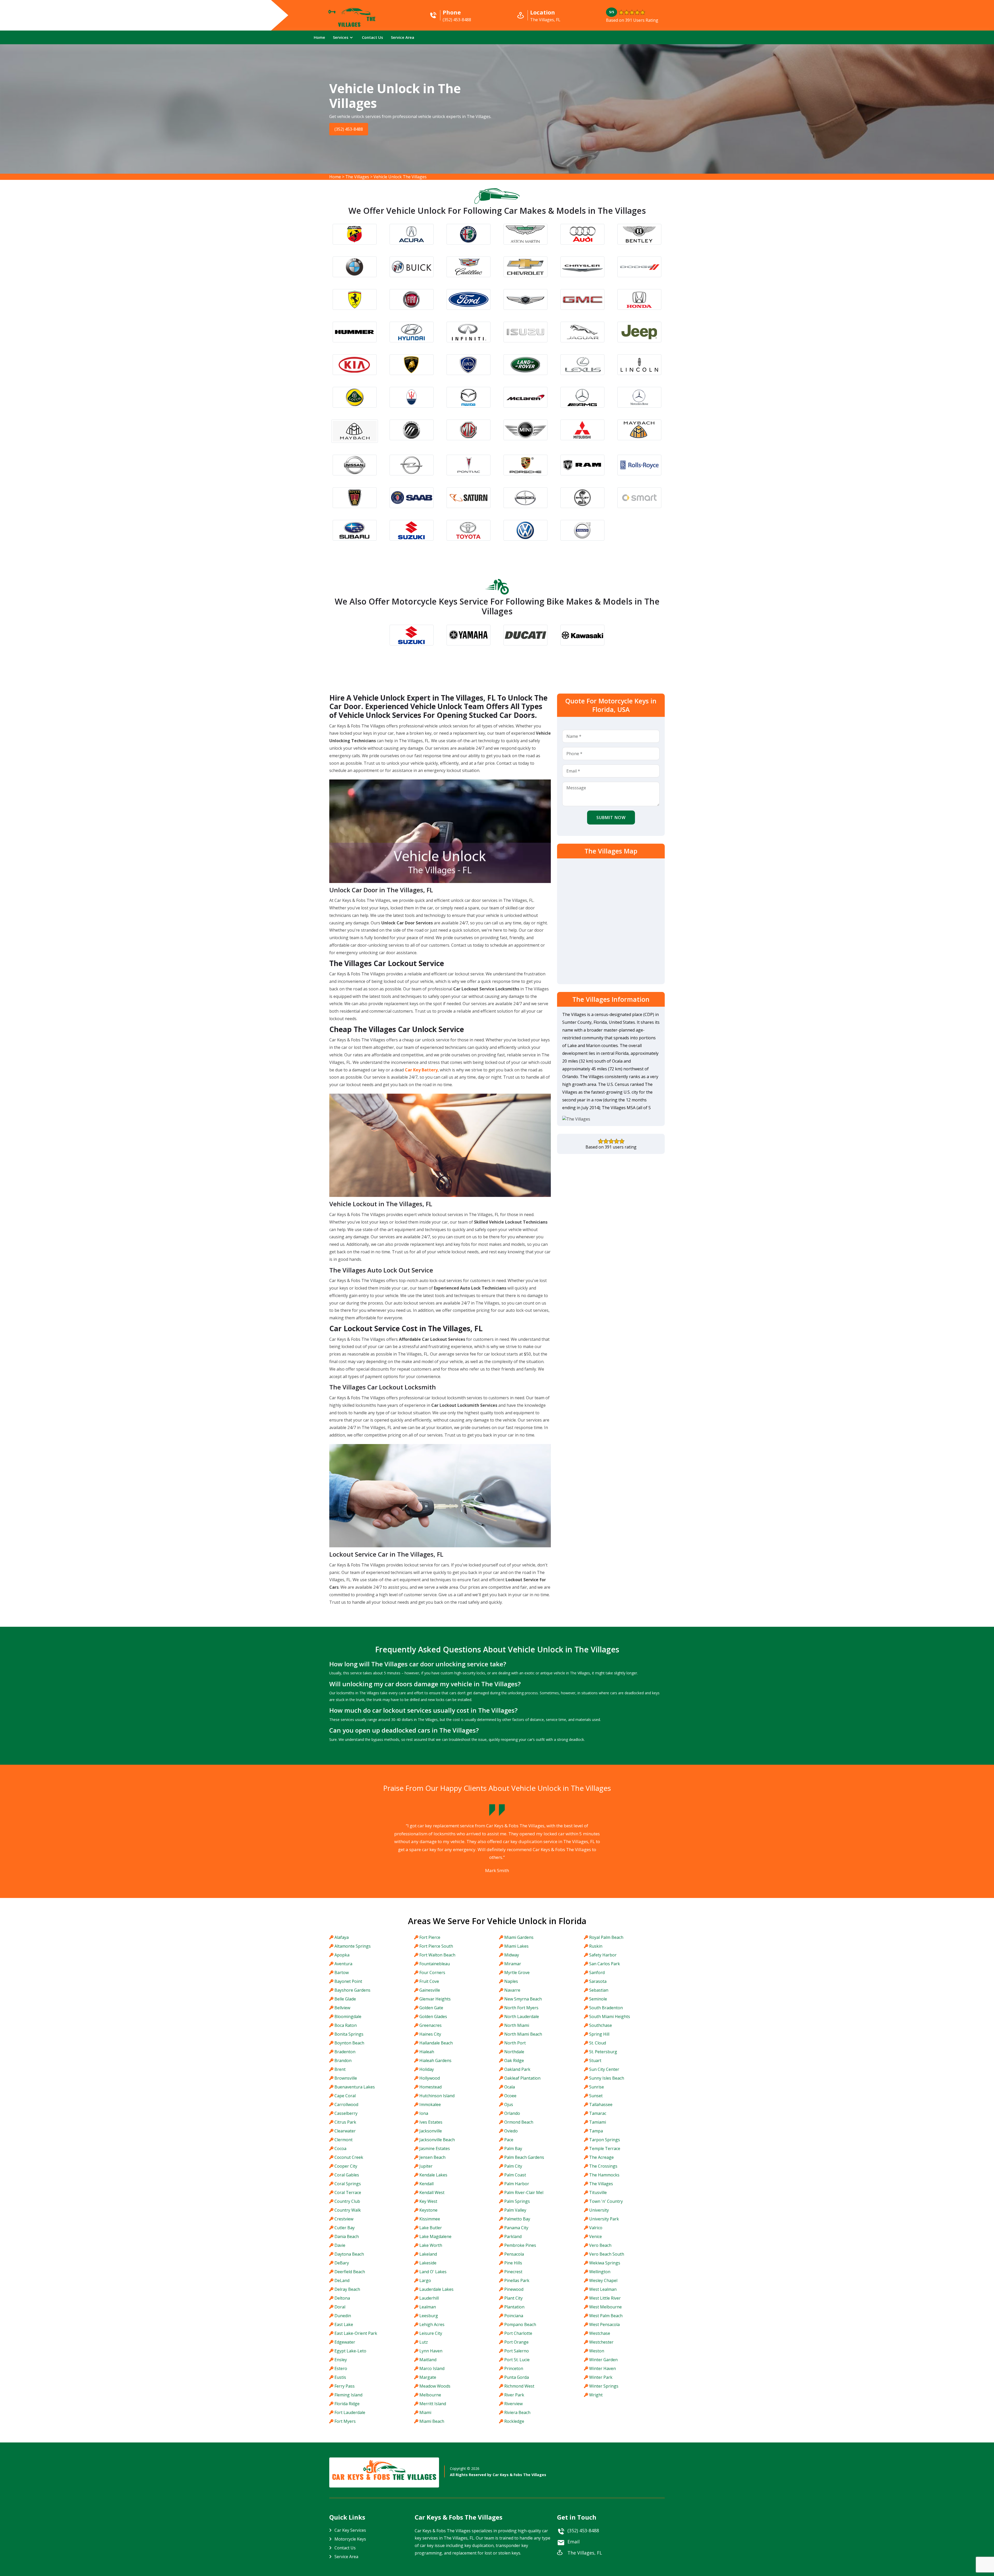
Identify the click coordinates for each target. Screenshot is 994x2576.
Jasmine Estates (435, 2148)
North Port (515, 2043)
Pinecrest (513, 2272)
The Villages (357, 177)
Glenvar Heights (435, 1999)
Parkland (513, 2236)
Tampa (596, 2131)
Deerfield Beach (350, 2272)
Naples (511, 1981)
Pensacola (514, 2254)
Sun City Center (604, 2069)
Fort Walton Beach (437, 1955)
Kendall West (432, 2192)
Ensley (341, 2360)
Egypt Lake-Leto (350, 2351)
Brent (340, 2069)
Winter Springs (604, 2386)
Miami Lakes (516, 1946)
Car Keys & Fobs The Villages (519, 2475)
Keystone (428, 2210)
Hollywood (430, 2078)
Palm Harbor (517, 2184)
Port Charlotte (518, 2333)
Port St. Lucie (517, 2360)
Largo (425, 2280)
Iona (424, 2113)
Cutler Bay (345, 2228)
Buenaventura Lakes (355, 2087)
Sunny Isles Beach (607, 2078)
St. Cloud (598, 2043)
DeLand (342, 2280)
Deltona (342, 2298)
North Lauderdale (522, 2016)
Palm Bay (513, 2148)
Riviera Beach (517, 2412)
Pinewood (514, 2289)
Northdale (514, 2052)
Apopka (342, 1955)
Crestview (344, 2219)
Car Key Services (350, 2530)
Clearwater (345, 2131)
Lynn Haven (431, 2351)
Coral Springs (348, 2184)
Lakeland (428, 2254)
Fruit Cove (429, 1981)
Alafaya (342, 1937)
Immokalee (430, 2104)
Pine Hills (513, 2263)
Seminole (598, 1999)
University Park (604, 2219)
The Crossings (603, 2166)
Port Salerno (517, 2351)
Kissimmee (430, 2219)
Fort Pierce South (436, 1946)
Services (341, 37)
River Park (514, 2395)
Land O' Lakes (433, 2272)
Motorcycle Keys (350, 2539)
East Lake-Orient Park (356, 2333)
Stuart (595, 2060)
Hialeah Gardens (435, 2060)
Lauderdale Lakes (436, 2289)
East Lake (344, 2324)
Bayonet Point (348, 1981)
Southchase (601, 2025)
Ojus (509, 2104)
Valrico (596, 2228)
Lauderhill (429, 2298)
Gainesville (430, 1990)
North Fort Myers (521, 2008)
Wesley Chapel (603, 2280)
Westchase (600, 2333)
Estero (341, 2368)
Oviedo (511, 2131)
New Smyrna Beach (523, 1999)
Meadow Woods (435, 2386)
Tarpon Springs (605, 2140)
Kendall (426, 2184)
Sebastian (599, 1990)
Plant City (513, 2298)
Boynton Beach (349, 2043)
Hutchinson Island (437, 2096)
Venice (595, 2236)
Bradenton (345, 2052)
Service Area (403, 37)
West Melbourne (605, 2307)
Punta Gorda (517, 2377)
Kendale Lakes (433, 2175)
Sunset (596, 2096)
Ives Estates (431, 2122)
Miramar (513, 1964)
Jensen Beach (432, 2157)
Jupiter (426, 2166)
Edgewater (345, 2342)
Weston (597, 2351)
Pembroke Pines (520, 2245)
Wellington (600, 2272)
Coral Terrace (348, 2192)
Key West (428, 2201)
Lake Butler (431, 2228)
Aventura (343, 1964)
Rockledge (514, 2421)
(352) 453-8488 (351, 129)
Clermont (343, 2140)
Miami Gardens (519, 1937)
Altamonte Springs (353, 1946)
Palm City (513, 2166)
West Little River (605, 2298)
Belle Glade (345, 1999)
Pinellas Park (517, 2280)
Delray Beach (347, 2289)
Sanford (597, 1973)
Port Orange (516, 2342)
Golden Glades (433, 2016)
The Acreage (601, 2157)
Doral (340, 2307)
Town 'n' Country (606, 2201)
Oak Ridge (514, 2060)
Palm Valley (515, 2210)
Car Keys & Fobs (349, 23)
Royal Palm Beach (606, 1937)
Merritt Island (433, 2404)
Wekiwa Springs (605, 2263)
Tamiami (598, 2122)
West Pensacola (604, 2324)
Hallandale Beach (436, 2043)
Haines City (430, 2034)
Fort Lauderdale (350, 2412)
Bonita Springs (349, 2034)
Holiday (427, 2069)
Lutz (424, 2342)
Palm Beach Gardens (524, 2157)
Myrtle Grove (517, 1973)
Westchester (601, 2342)
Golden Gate (431, 2008)
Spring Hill (599, 2034)
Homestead (430, 2087)
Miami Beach (432, 2421)
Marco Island (432, 2368)
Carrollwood (346, 2104)
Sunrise (597, 2087)
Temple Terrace (605, 2148)
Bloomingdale (348, 2016)
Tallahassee (601, 2104)
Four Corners (432, 1973)
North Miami (517, 2025)
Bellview (342, 2008)
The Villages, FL (585, 2553)
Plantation (514, 2307)
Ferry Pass (345, 2386)
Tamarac (598, 2113)
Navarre (512, 1990)
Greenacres (430, 2025)
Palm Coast (515, 2175)
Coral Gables (347, 2175)
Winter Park (601, 2377)
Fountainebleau (435, 1964)
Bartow (342, 1973)
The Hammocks (604, 2175)
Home (319, 37)
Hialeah (427, 2052)
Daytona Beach (349, 2254)
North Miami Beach (523, 2034)
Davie (340, 2245)
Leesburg (429, 2316)
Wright (596, 2395)
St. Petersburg (603, 2052)
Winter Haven (602, 2368)
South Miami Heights (610, 2016)
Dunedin (343, 2316)
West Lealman (603, 2289)
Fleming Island (348, 2395)
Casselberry (346, 2113)
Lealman (428, 2307)
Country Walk (348, 2210)
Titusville (598, 2192)
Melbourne (430, 2395)
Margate (428, 2377)
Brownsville (346, 2078)
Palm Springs (517, 2201)
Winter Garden (603, 2360)
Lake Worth (431, 2245)
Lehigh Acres (432, 2324)
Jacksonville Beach (437, 2140)
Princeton (514, 2368)
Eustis (340, 2377)
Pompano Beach (520, 2324)
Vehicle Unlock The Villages (400, 177)
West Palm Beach (606, 2316)
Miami (425, 2412)
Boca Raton (346, 2025)
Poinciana (514, 2316)
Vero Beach (600, 2245)
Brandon (343, 2060)
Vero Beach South (607, 2254)
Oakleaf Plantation (522, 2078)
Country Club (347, 2201)
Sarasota (598, 1981)
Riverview (513, 2404)
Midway (512, 1955)
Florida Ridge (347, 2404)
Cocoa (340, 2148)
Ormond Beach (519, 2122)
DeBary (342, 2263)
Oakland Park (517, 2069)
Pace (509, 2140)
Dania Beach (347, 2236)
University (599, 2210)
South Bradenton (606, 2008)
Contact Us (372, 37)
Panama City (516, 2228)
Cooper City (346, 2166)
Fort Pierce (430, 1937)
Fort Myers (345, 2421)
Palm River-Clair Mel (524, 2192)
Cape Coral (345, 2096)
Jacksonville (431, 2131)
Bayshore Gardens (352, 1990)
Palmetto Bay (517, 2219)
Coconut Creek (349, 2157)
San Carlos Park (605, 1964)
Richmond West (519, 2386)
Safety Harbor (603, 1955)
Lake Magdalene (435, 2236)
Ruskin (596, 1946)
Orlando (512, 2113)
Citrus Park (345, 2122)
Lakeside (428, 2263)
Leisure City (431, 2333)
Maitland (428, 2360)
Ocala (510, 2087)
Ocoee (510, 2096)
